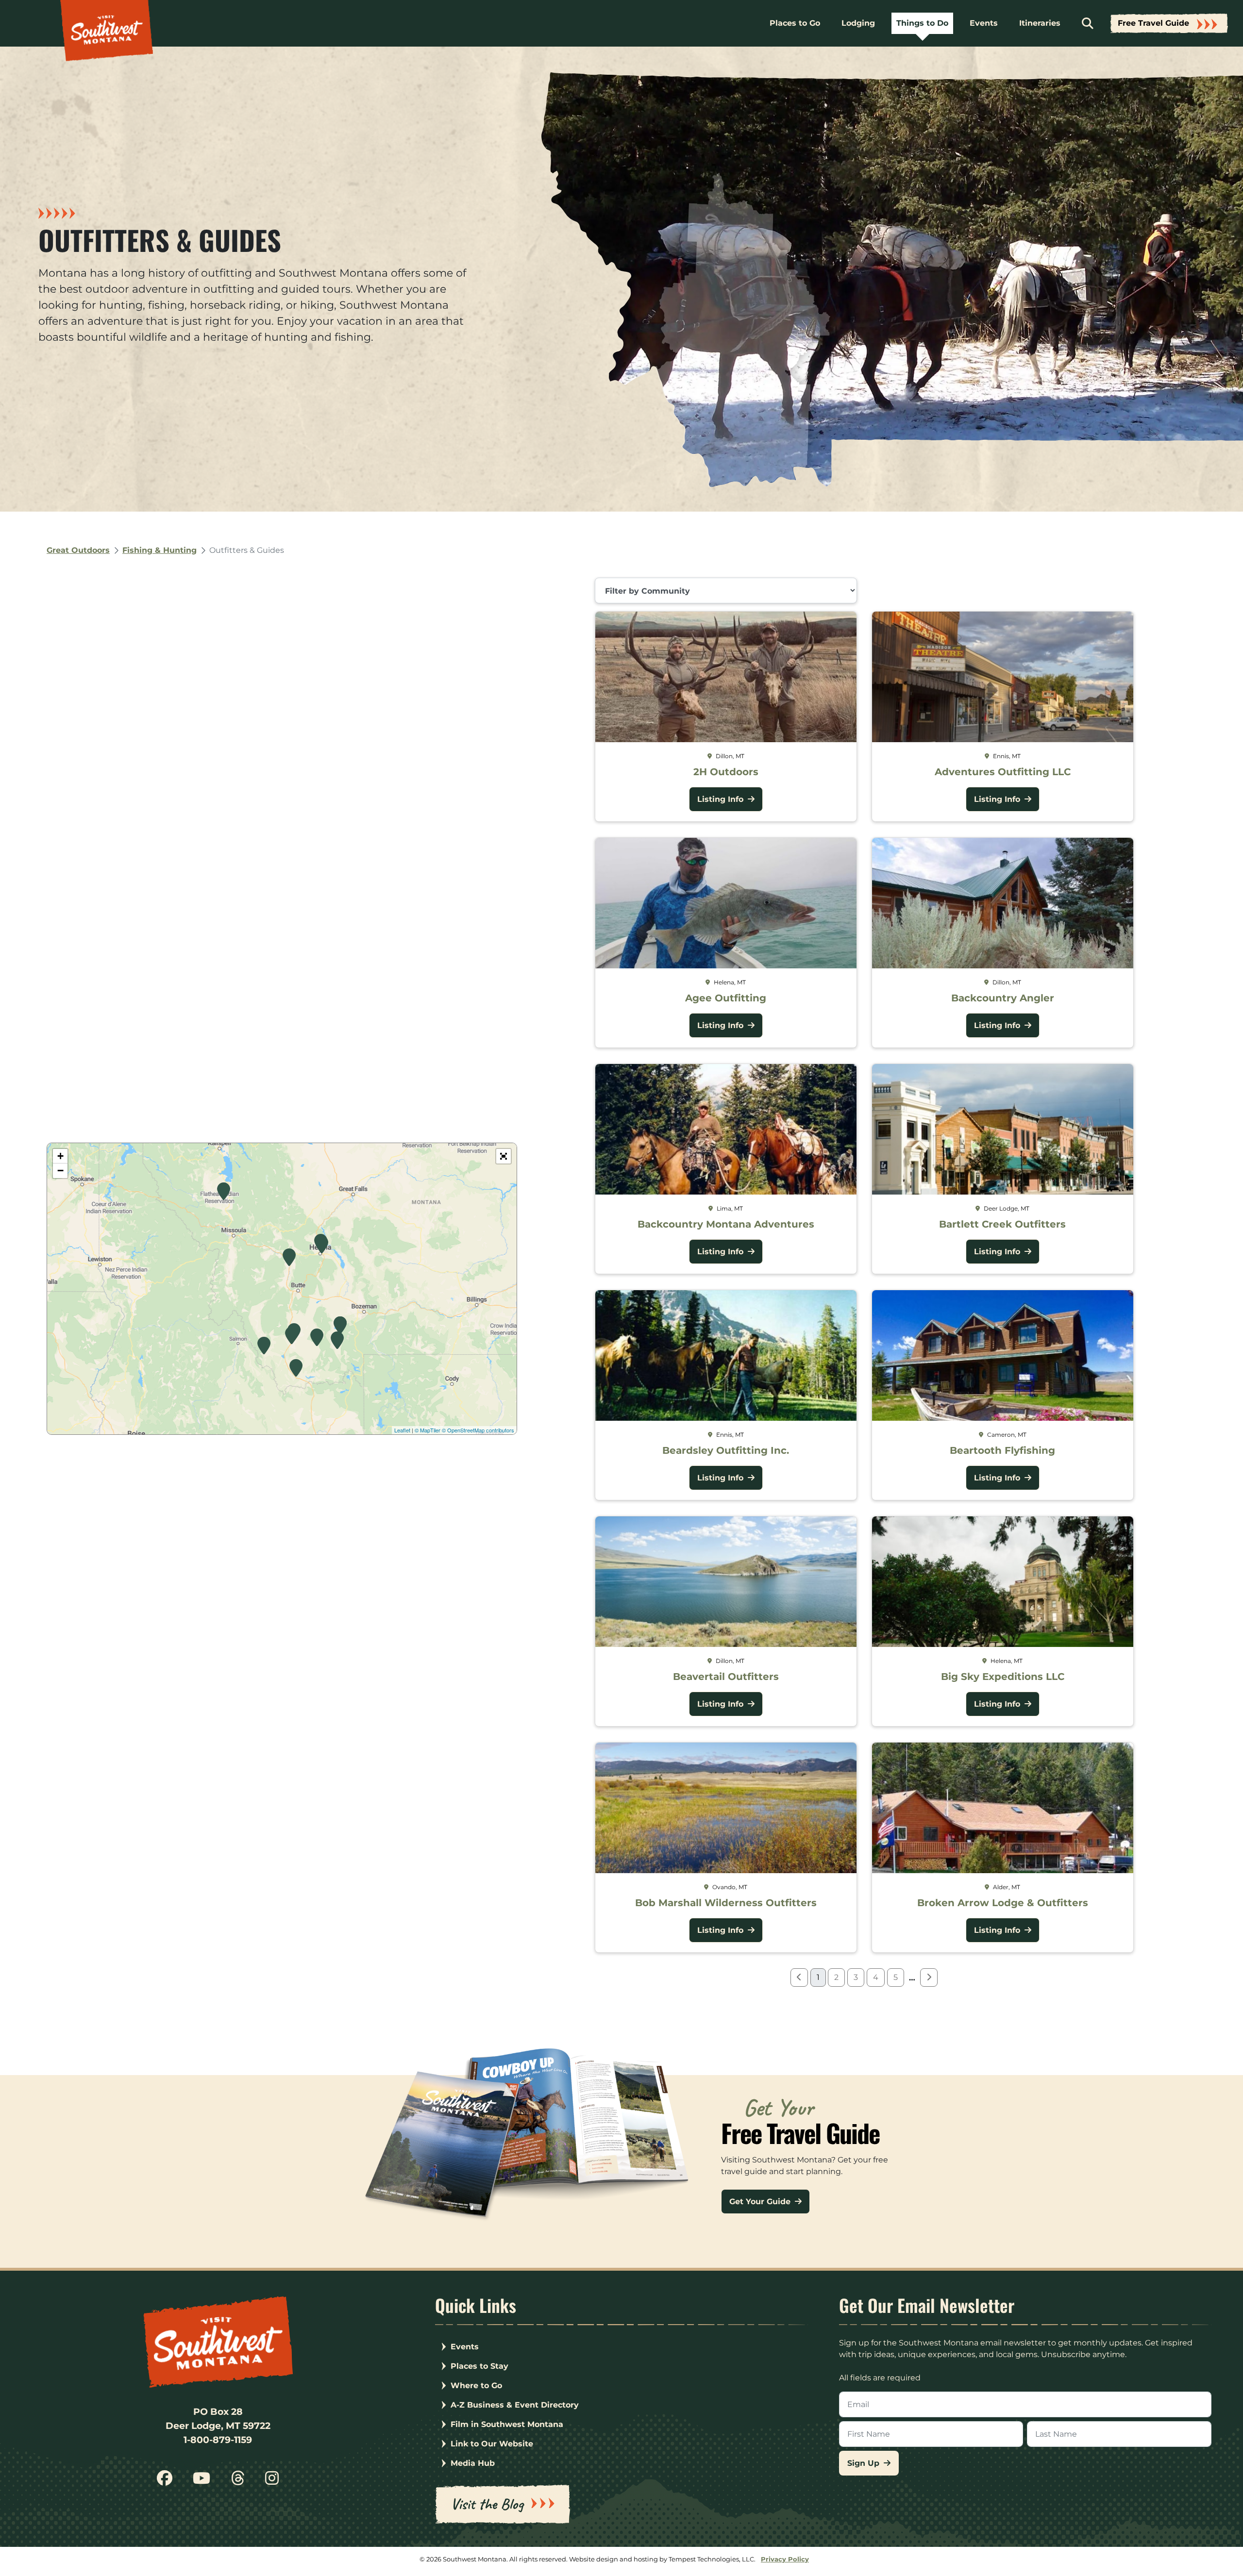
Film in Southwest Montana (507, 2424)
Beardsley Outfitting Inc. (726, 1450)
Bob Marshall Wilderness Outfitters (726, 1903)
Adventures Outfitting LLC (1003, 772)
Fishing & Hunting (160, 550)
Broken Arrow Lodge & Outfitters (1003, 1903)
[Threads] (238, 2482)
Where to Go (476, 2385)
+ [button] (60, 1156)
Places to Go (795, 23)
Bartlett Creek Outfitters (1002, 1224)
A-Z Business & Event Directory (515, 2405)
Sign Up (865, 2463)
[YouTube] (202, 2482)
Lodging (858, 23)
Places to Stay (479, 2366)
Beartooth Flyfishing (1002, 1450)
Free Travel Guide (1153, 23)
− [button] (60, 1171)
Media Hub (473, 2463)
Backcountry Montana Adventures (726, 1224)
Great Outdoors (78, 550)
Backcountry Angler (1003, 998)
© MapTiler (428, 1430)
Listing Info (722, 799)
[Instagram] (272, 2482)
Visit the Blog (487, 2504)
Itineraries (1040, 23)
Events (984, 23)
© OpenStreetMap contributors (478, 1430)
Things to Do (922, 23)
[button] (504, 1156)
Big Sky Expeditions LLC (1003, 1677)
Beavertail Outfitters (726, 1677)
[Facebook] (165, 2482)
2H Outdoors (726, 772)
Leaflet (402, 1430)
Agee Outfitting (726, 998)
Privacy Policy (785, 2559)
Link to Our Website (492, 2444)
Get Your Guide (761, 2202)
